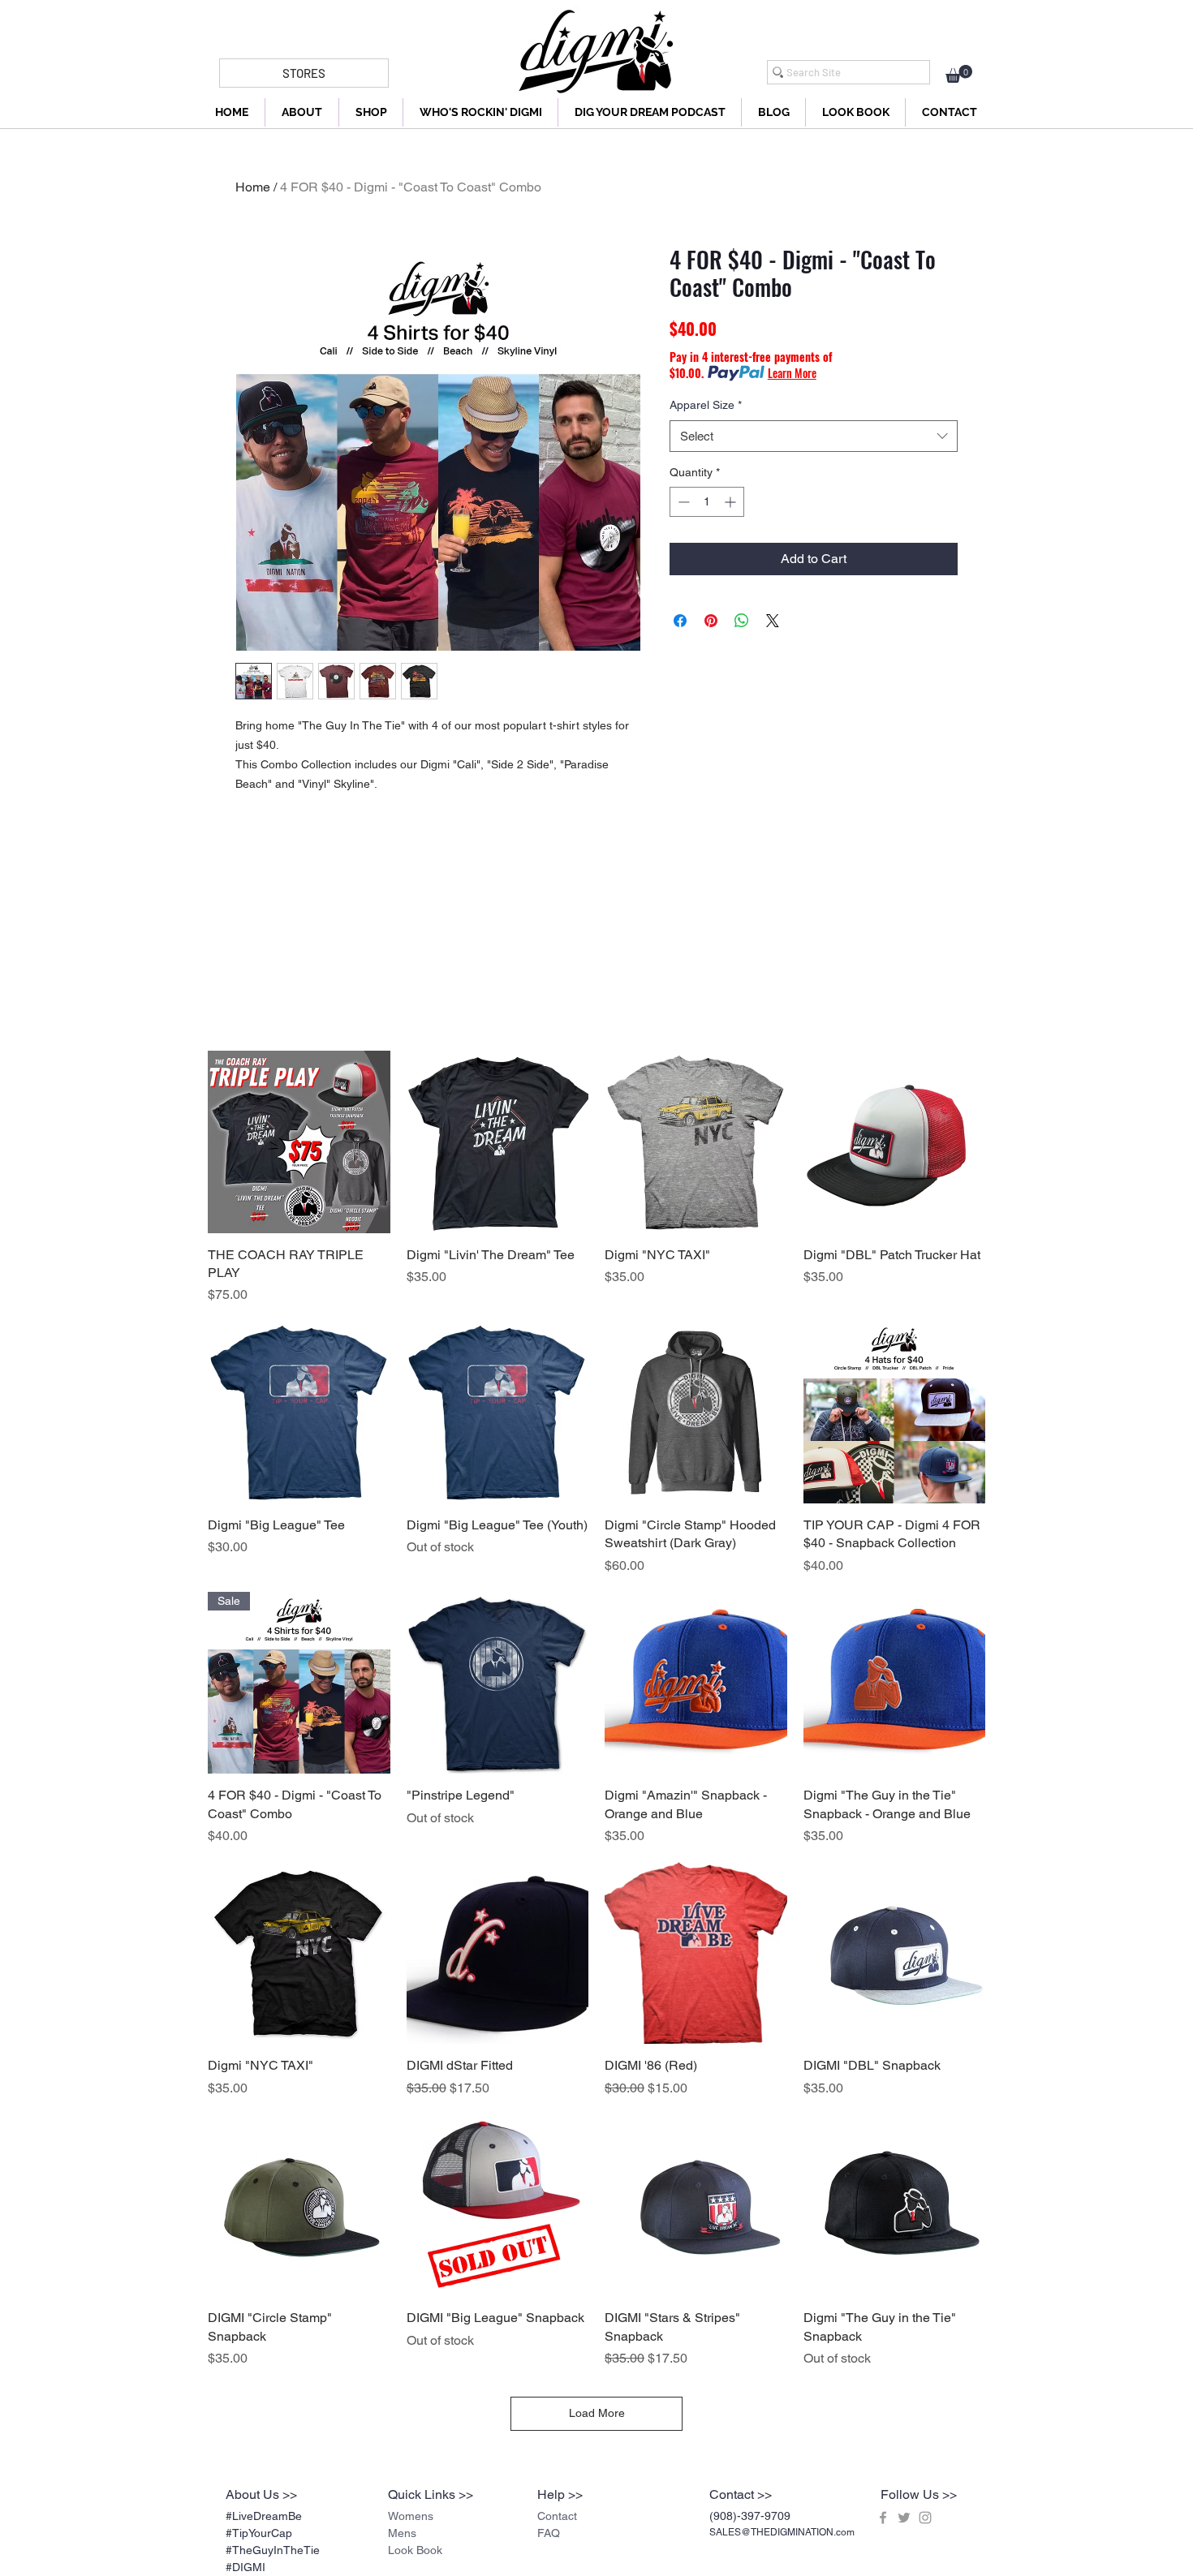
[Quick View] (299, 1142)
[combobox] (814, 436)
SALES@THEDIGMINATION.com (782, 2532)
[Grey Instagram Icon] (925, 2518)
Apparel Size (706, 405)
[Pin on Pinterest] (711, 621)
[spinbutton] (707, 502)
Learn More (792, 373)
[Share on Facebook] (680, 621)
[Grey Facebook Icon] (883, 2518)
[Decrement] (682, 502)
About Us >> (261, 2494)
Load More (597, 2413)
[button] (959, 74)
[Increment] (732, 502)
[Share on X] (773, 621)
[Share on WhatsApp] (742, 621)
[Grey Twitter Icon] (904, 2518)
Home (253, 187)
